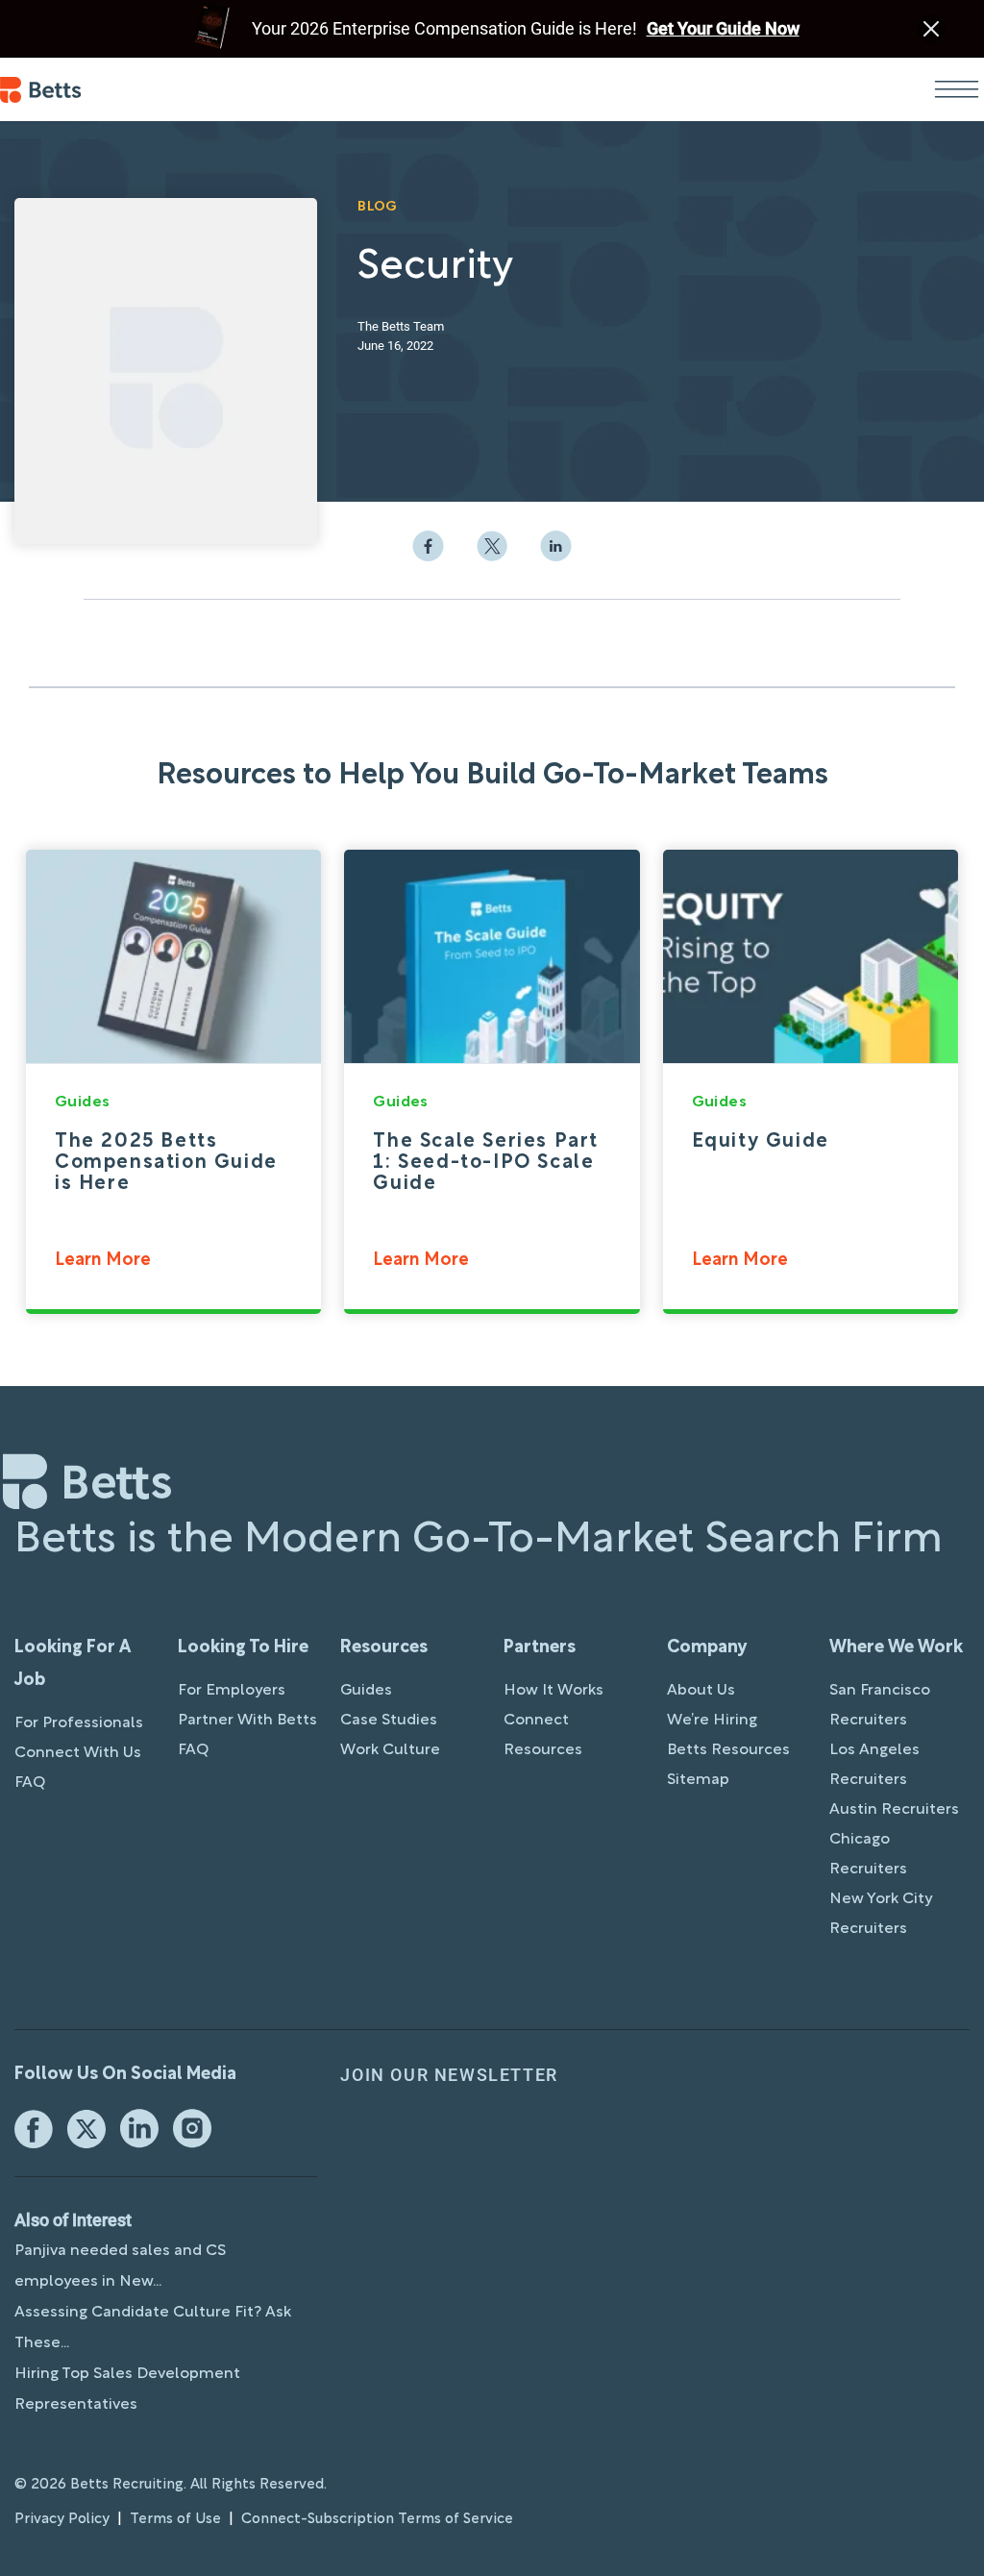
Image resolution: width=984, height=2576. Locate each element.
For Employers (232, 1691)
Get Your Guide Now (723, 28)
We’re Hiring (712, 1721)
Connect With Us (78, 1753)
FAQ (30, 1783)
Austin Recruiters (894, 1810)
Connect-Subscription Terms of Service (377, 2519)
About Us (701, 1691)
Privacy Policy (62, 2519)
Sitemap (698, 1780)
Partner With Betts (247, 1721)
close (931, 29)
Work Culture (390, 1750)
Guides (366, 1691)
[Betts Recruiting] (41, 90)
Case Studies (389, 1721)
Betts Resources (728, 1750)
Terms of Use (175, 2519)
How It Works (553, 1691)
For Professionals (79, 1723)
